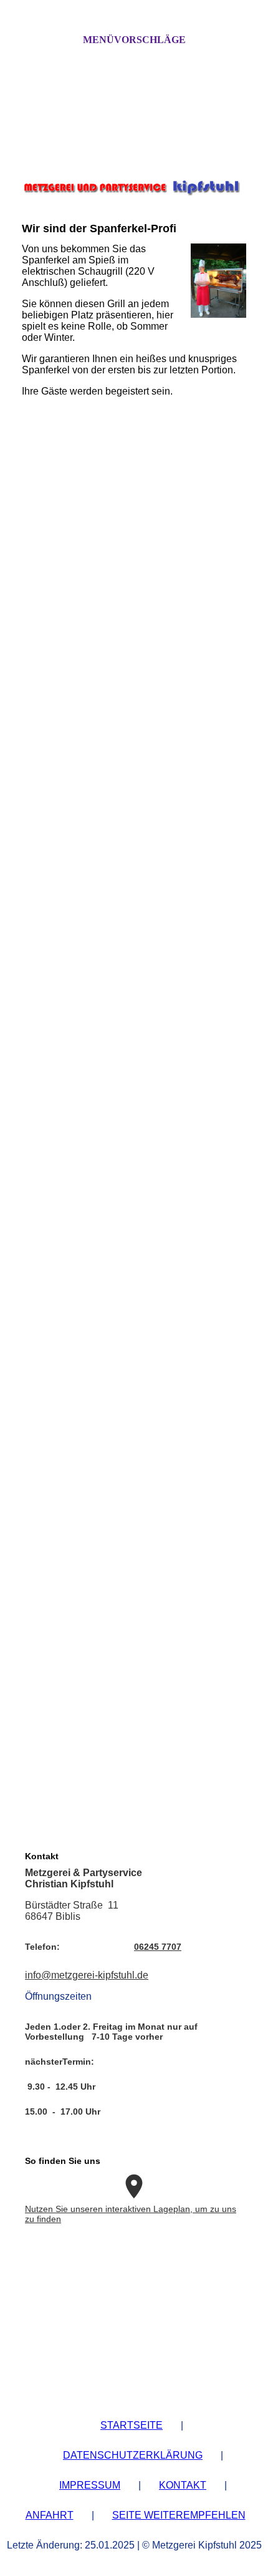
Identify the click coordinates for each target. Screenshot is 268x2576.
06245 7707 (158, 1947)
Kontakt (183, 2485)
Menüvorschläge (134, 40)
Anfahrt (50, 2515)
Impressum (90, 2485)
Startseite (132, 2425)
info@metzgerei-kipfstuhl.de (87, 1975)
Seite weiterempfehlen (179, 2515)
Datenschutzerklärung (133, 2455)
